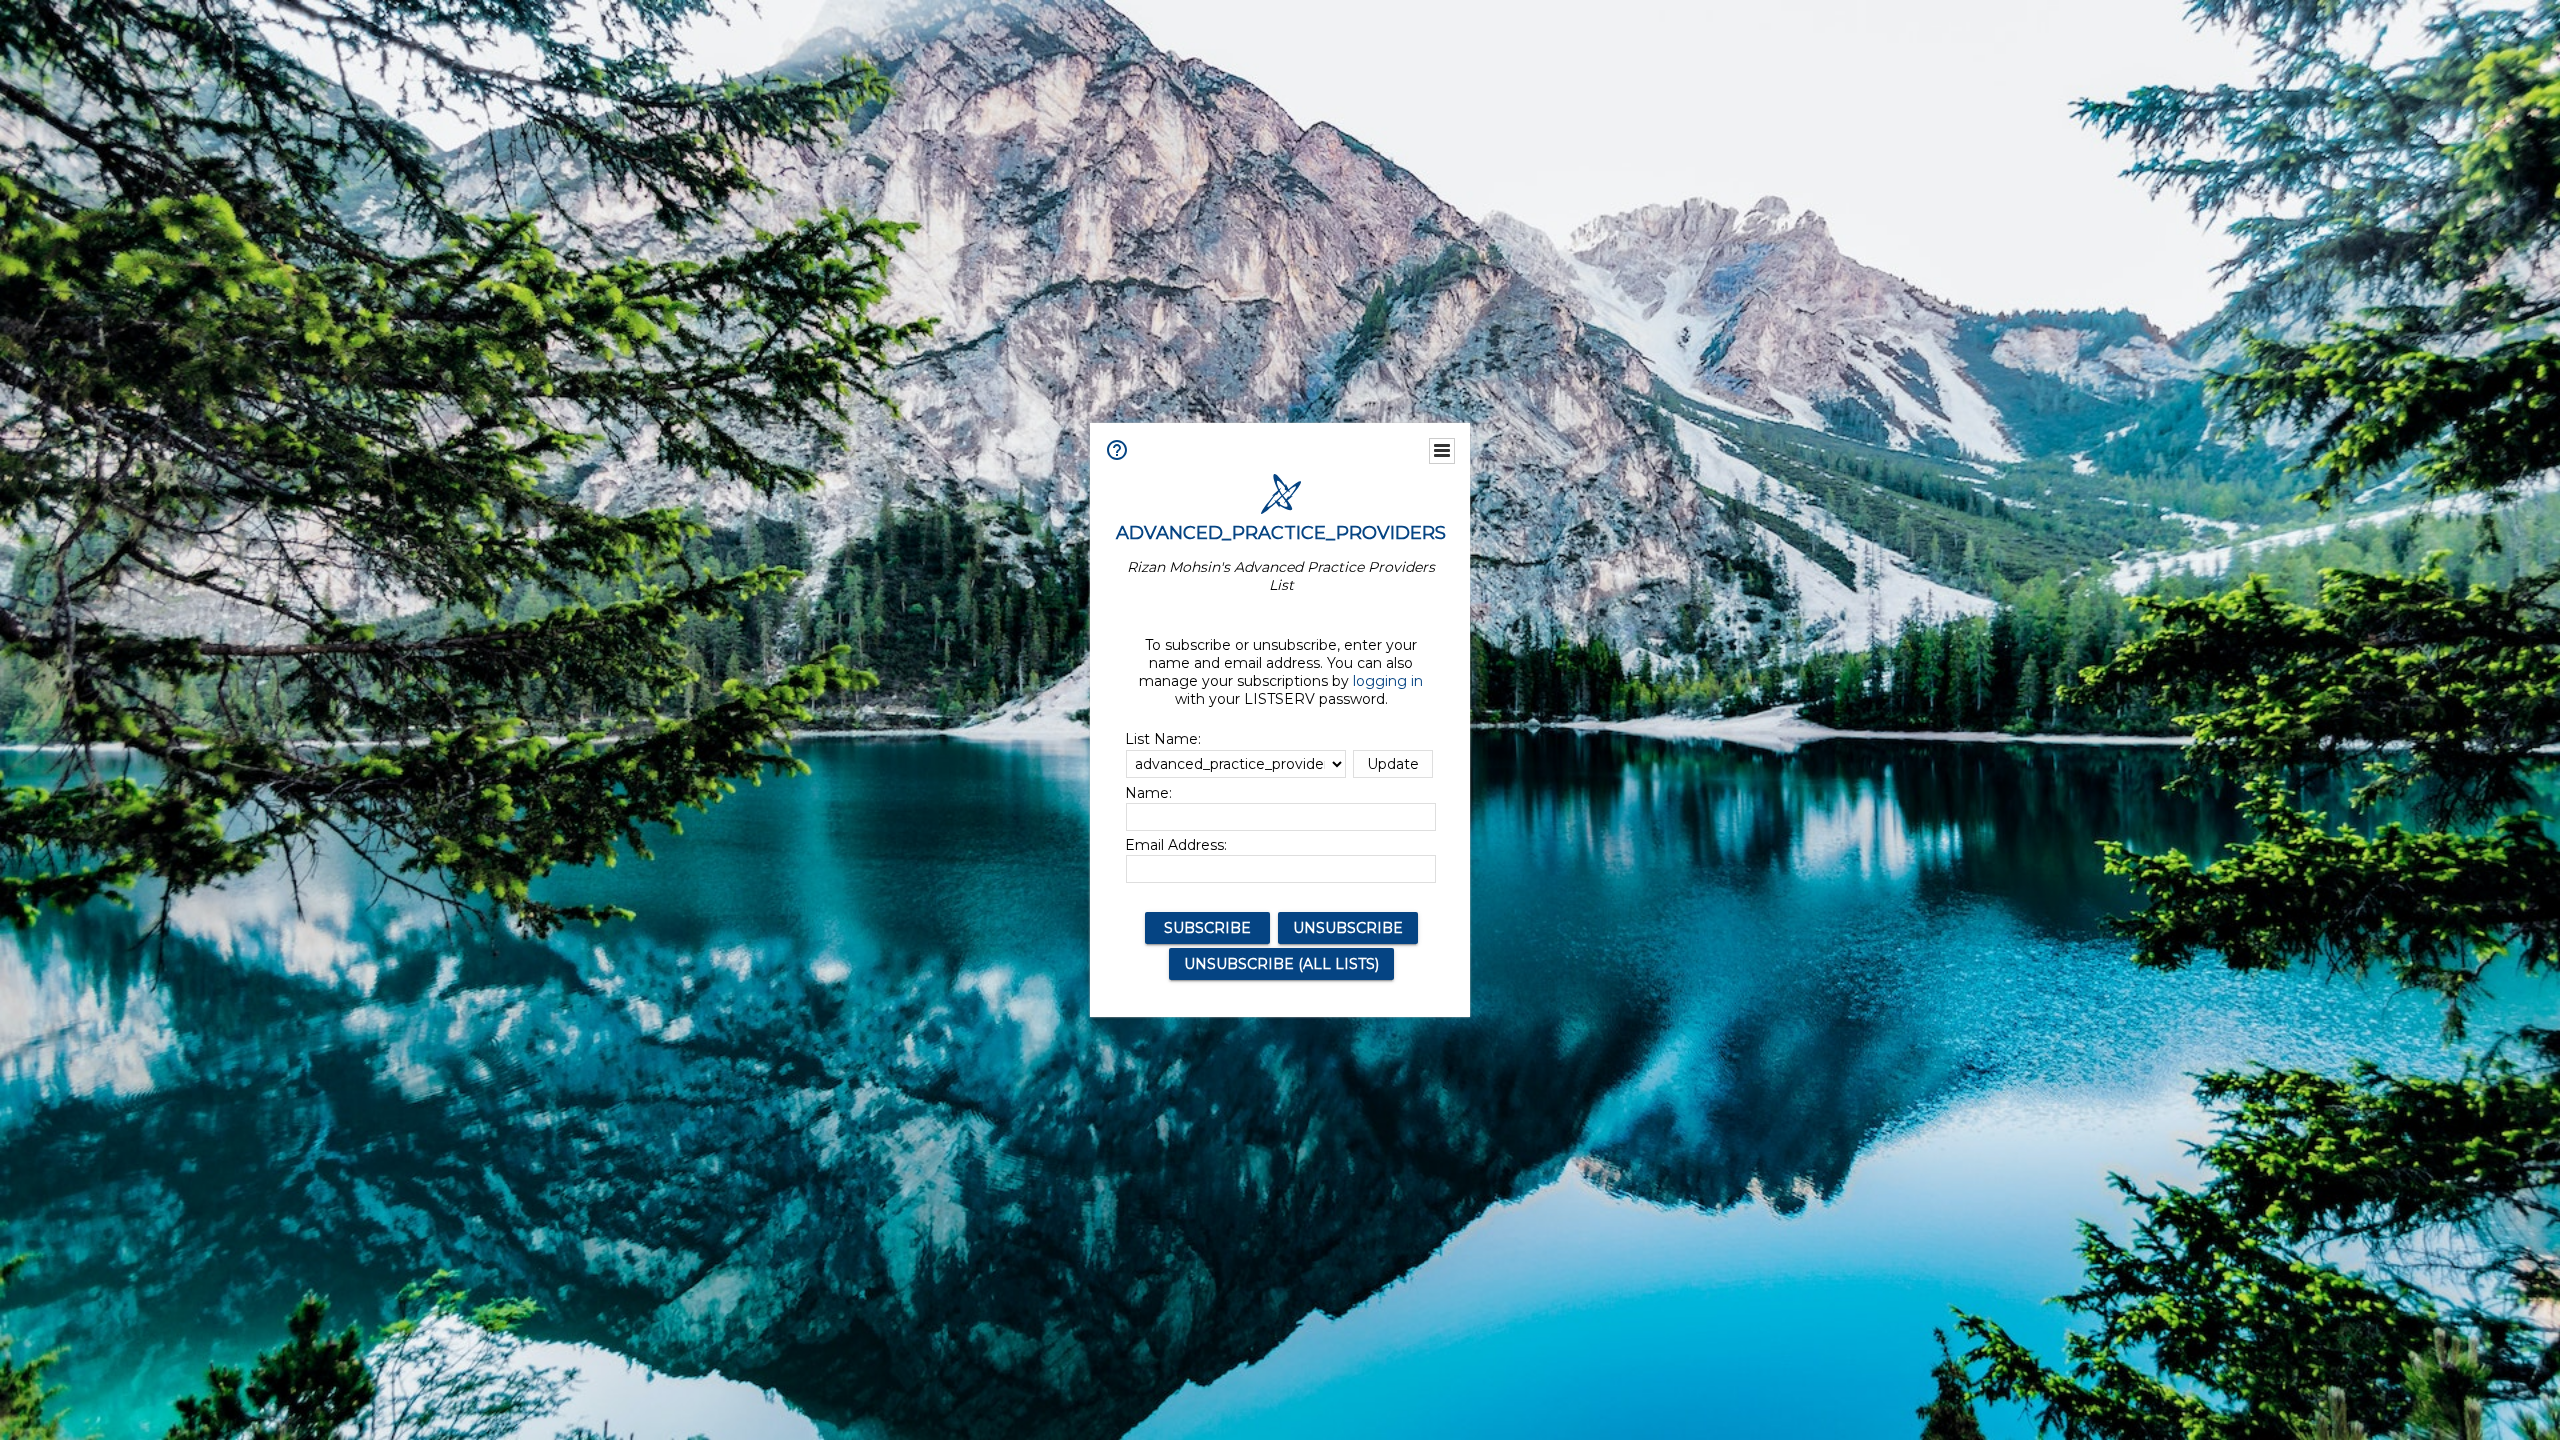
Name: (1148, 793)
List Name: (1163, 739)
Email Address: (1176, 845)
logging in (1388, 681)
